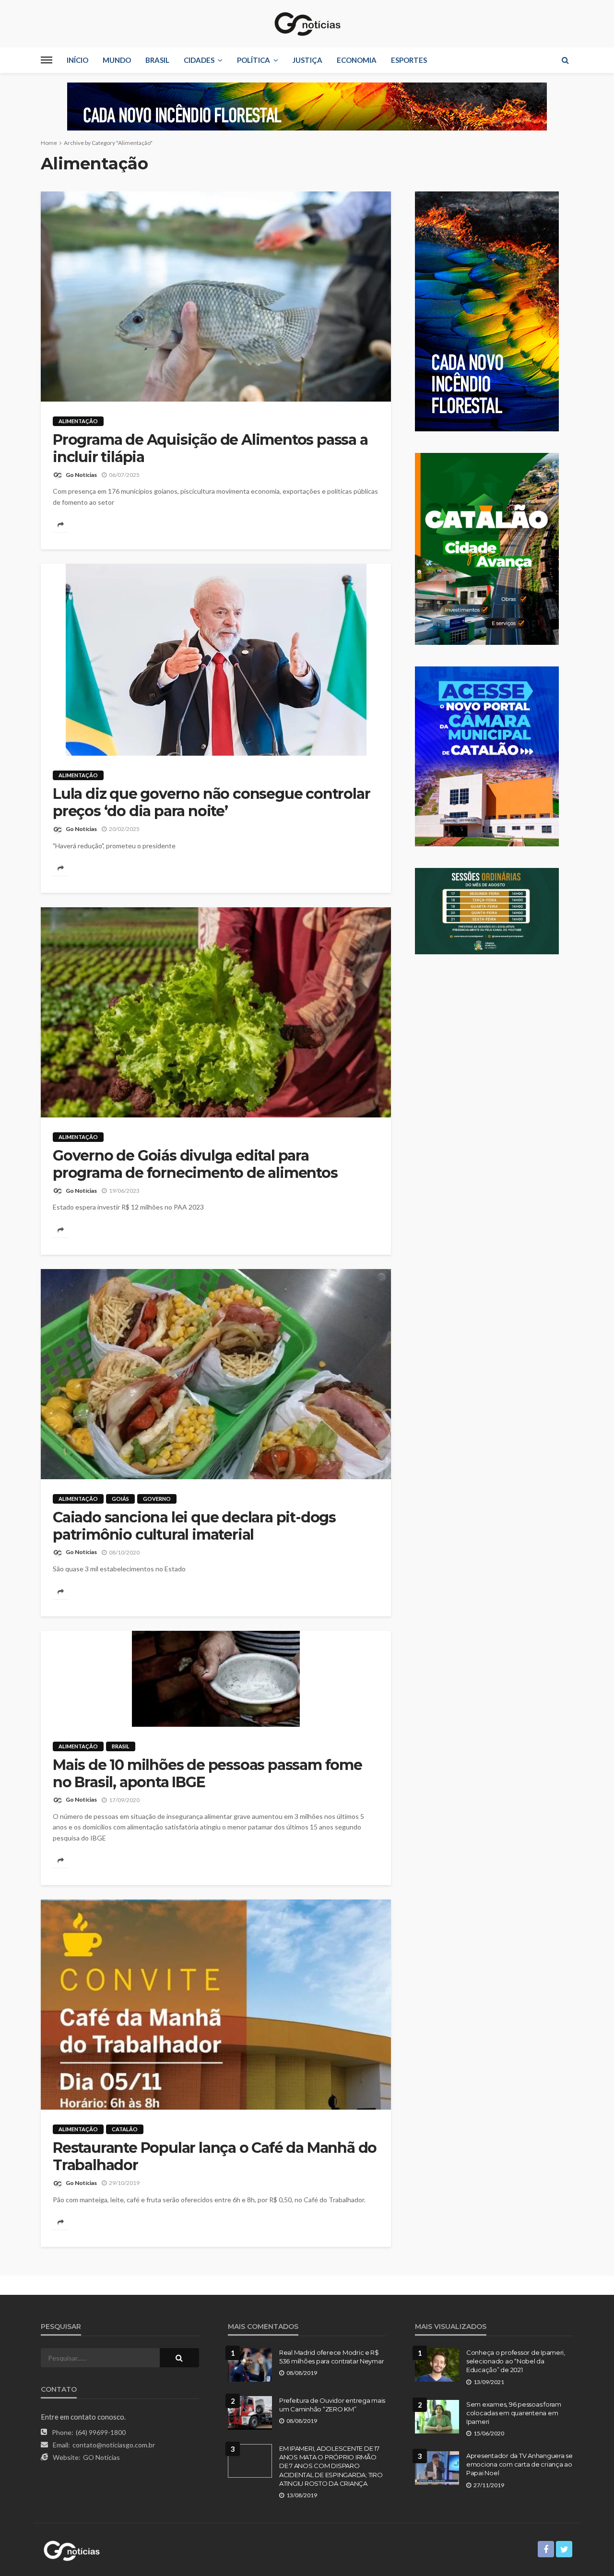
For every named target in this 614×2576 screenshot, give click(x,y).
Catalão (125, 2129)
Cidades (199, 60)
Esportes (409, 60)
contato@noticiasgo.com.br (114, 2445)
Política (254, 60)
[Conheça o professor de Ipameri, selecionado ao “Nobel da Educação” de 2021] (437, 2365)
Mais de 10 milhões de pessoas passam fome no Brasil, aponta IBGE (207, 1774)
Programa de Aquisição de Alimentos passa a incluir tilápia (210, 449)
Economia (357, 60)
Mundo (117, 60)
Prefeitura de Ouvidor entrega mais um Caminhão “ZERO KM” (332, 2405)
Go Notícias (81, 475)
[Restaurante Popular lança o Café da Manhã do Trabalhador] (216, 2005)
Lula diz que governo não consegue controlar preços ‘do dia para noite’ (211, 803)
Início (77, 60)
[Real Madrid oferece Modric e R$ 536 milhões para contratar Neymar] (250, 2365)
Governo (157, 1499)
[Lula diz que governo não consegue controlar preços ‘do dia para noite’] (216, 660)
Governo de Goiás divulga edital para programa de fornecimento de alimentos (195, 1164)
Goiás (120, 1499)
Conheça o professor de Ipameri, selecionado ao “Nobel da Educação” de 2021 (516, 2361)
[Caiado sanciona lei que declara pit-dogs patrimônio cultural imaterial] (216, 1374)
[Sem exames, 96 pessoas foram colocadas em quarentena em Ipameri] (437, 2417)
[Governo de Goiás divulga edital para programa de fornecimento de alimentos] (216, 1012)
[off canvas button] (47, 60)
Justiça (307, 60)
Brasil (157, 60)
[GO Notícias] (307, 24)
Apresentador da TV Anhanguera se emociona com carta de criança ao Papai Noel (520, 2464)
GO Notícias (101, 2457)
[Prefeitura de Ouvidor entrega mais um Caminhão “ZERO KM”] (250, 2413)
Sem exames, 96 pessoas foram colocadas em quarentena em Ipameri (514, 2413)
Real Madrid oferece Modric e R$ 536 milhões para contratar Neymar (331, 2357)
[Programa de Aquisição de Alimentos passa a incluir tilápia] (216, 297)
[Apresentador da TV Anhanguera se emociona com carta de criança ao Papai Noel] (437, 2468)
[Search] (565, 60)
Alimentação (78, 421)
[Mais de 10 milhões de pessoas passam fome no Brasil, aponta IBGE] (216, 1679)
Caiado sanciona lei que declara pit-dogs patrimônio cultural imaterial (194, 1526)
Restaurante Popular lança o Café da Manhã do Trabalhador (215, 2157)
